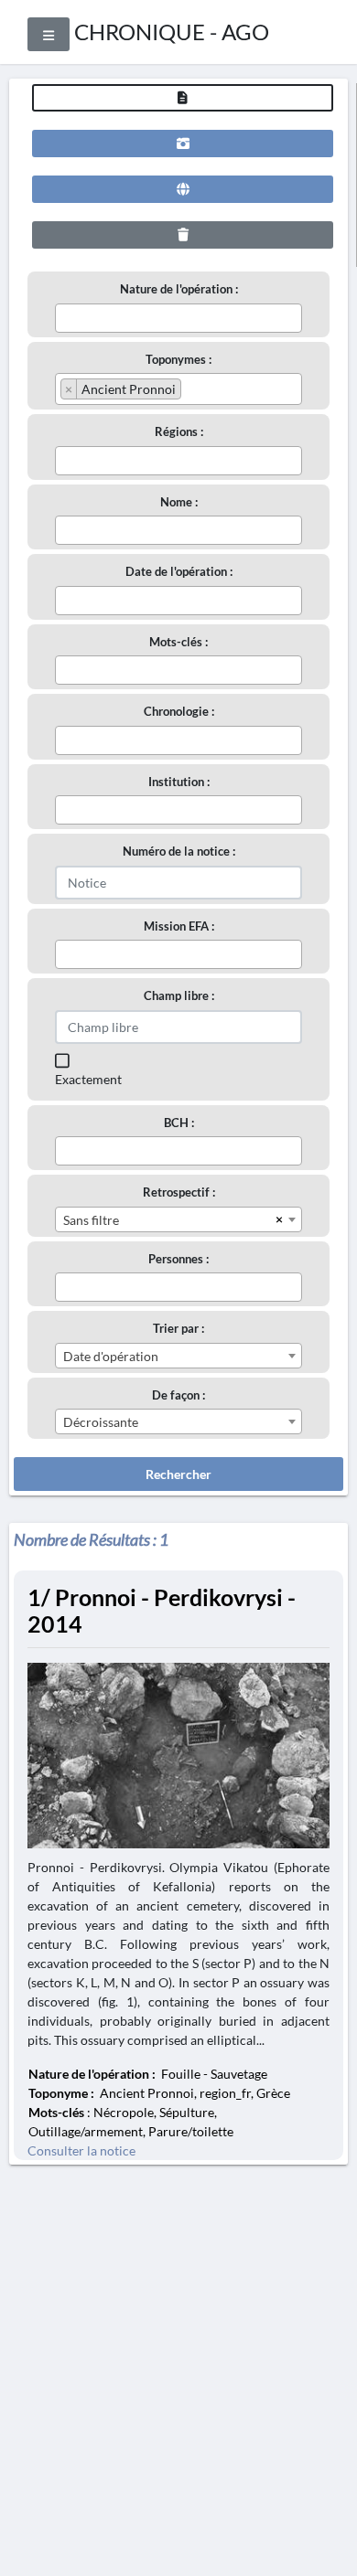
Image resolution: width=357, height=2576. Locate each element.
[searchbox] (65, 317)
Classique (183, 98)
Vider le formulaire (183, 235)
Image (183, 144)
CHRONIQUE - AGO (172, 32)
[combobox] (178, 318)
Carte (183, 189)
